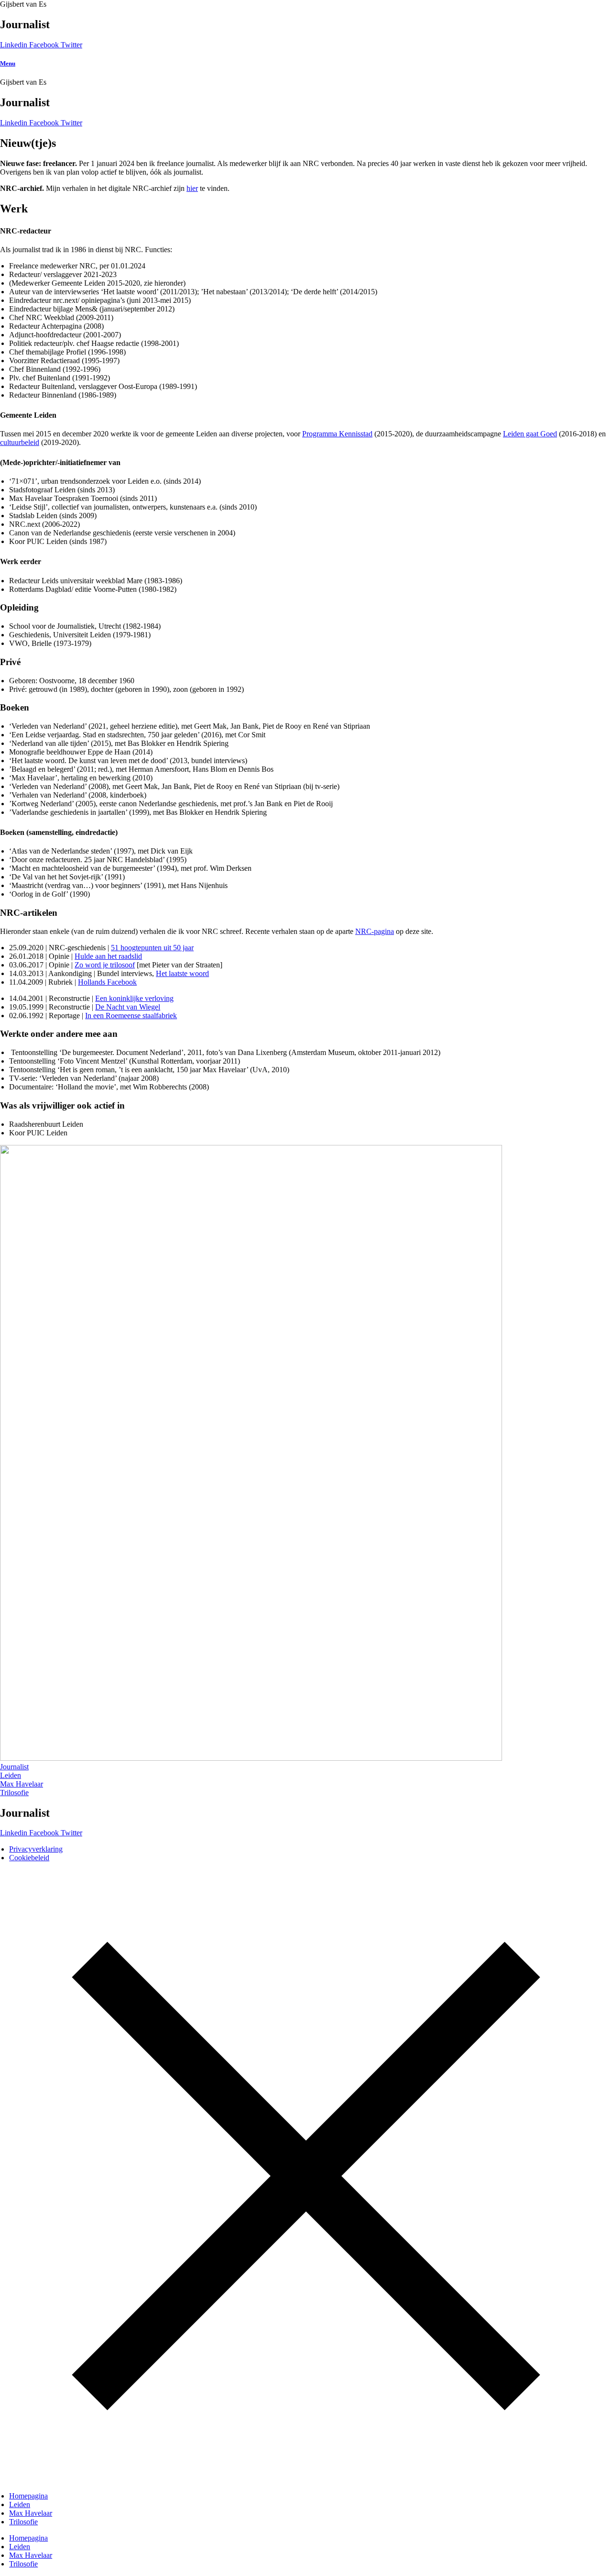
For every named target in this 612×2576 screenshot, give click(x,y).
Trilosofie (23, 2522)
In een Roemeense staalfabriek (131, 1016)
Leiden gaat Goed (530, 434)
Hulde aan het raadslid (108, 956)
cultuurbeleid (20, 442)
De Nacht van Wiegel (128, 1007)
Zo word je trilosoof (105, 965)
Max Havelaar (31, 2513)
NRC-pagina (375, 931)
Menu (8, 63)
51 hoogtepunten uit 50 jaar (152, 948)
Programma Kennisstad (337, 434)
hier (192, 188)
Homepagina (28, 2496)
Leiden (20, 2504)
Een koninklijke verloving (134, 998)
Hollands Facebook (107, 982)
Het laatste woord (182, 973)
